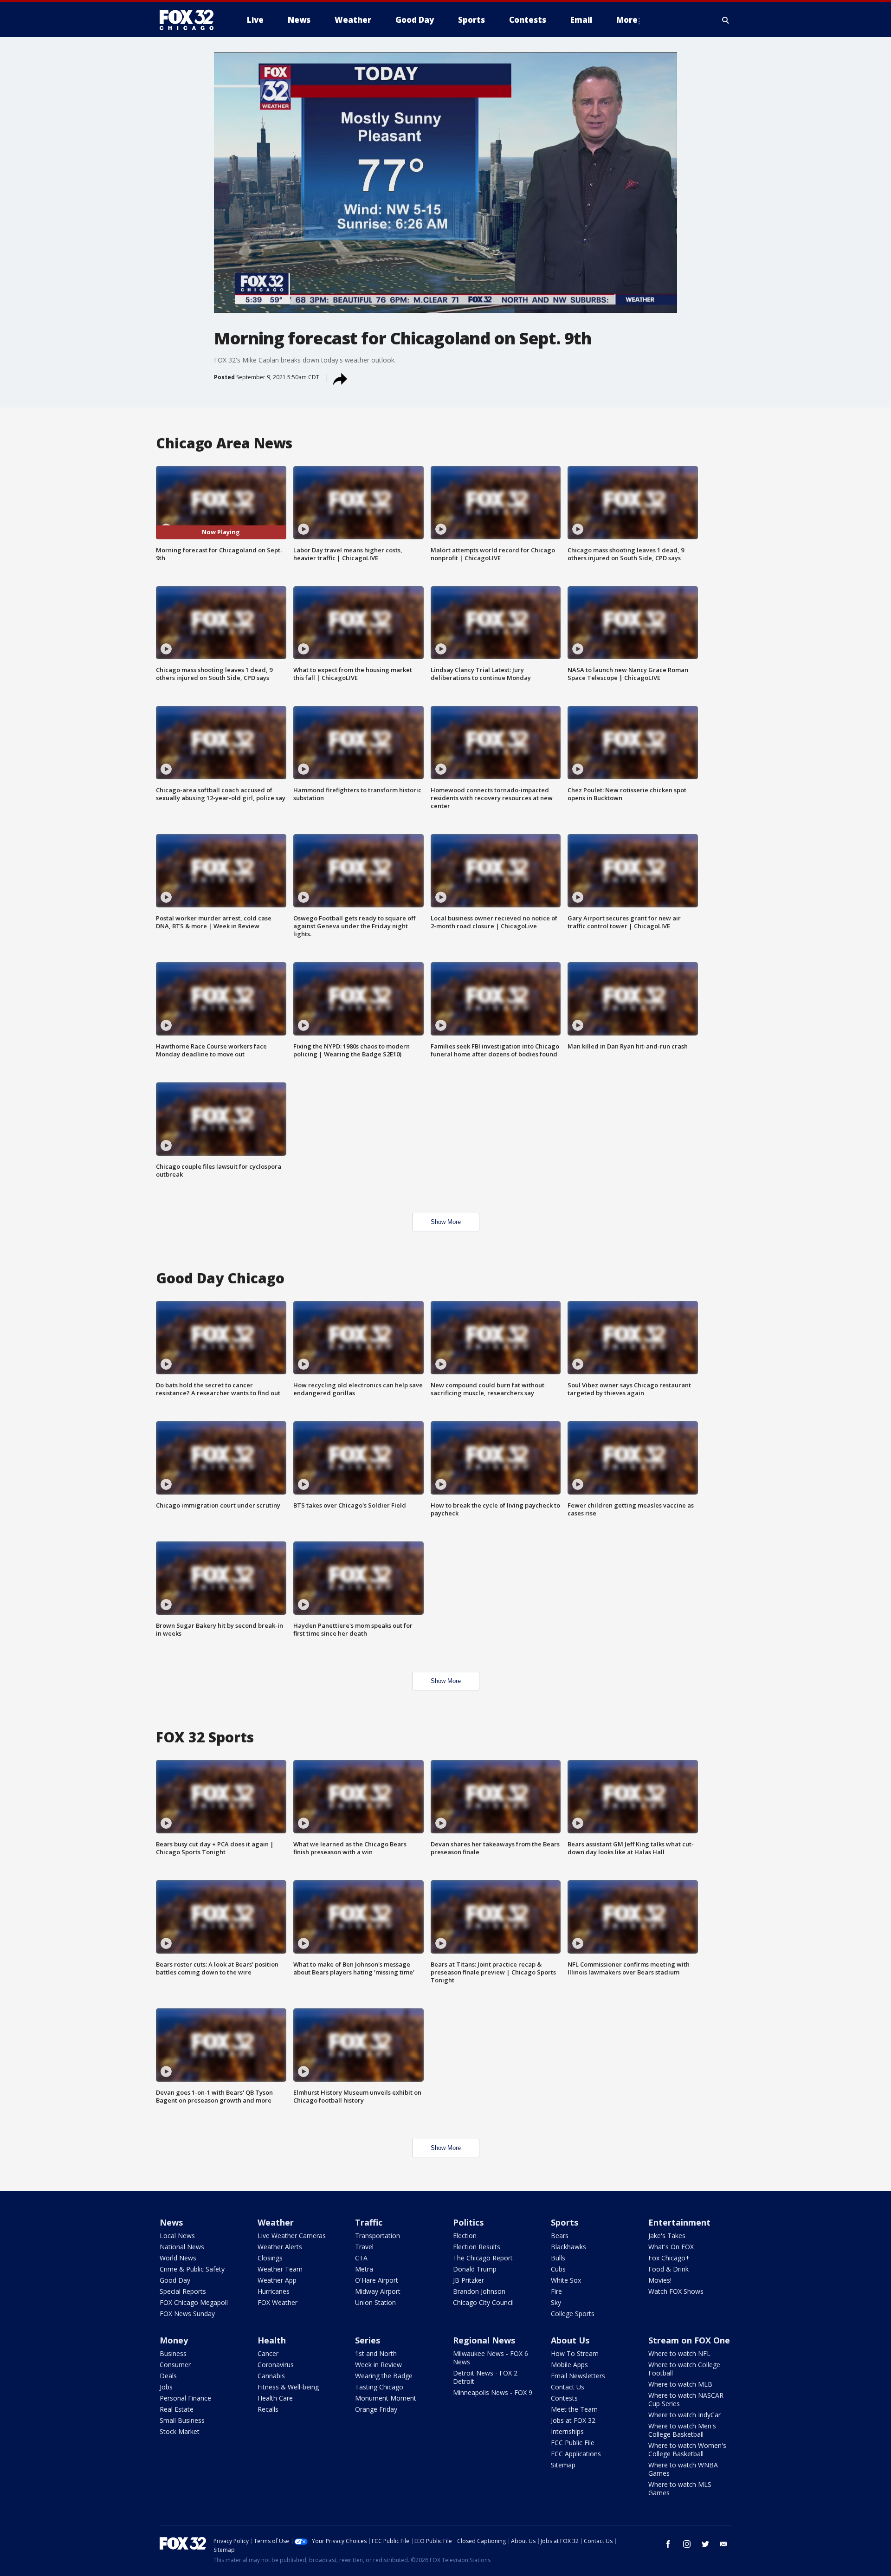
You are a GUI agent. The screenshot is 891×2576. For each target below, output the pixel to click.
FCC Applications (576, 2454)
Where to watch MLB (680, 2384)
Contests (564, 2398)
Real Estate (177, 2409)
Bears (560, 2236)
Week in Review (378, 2365)
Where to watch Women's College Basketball (687, 2450)
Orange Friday (376, 2409)
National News (182, 2247)
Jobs (166, 2387)
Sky (556, 2302)
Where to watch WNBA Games (683, 2469)
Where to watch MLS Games (680, 2489)
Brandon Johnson (479, 2291)
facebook (668, 2544)
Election (465, 2236)
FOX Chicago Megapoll (194, 2302)
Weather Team (280, 2269)
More (627, 20)
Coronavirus (276, 2365)
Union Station (375, 2302)
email (724, 2544)
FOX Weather (278, 2302)
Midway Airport (378, 2291)
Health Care (275, 2398)
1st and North (376, 2353)
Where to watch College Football (684, 2369)
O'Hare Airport (377, 2280)
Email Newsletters (578, 2376)
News (171, 2222)
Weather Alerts (280, 2247)
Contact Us (568, 2387)
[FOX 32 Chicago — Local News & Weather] (190, 20)
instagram (687, 2544)
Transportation (378, 2236)
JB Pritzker (468, 2280)
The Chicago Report (483, 2258)
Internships (567, 2431)
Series (368, 2340)
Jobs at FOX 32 (573, 2420)
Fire (556, 2291)
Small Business (182, 2420)
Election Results (477, 2247)
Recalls (268, 2409)
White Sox (566, 2280)
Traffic (369, 2222)
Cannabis (271, 2376)
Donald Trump (475, 2269)
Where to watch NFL (679, 2353)
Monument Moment (386, 2398)
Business (173, 2353)
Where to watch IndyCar (684, 2415)
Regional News (484, 2340)
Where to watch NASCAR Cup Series (686, 2399)
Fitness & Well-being (288, 2387)
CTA (361, 2258)
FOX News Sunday (187, 2314)
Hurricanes (274, 2291)
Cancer (268, 2353)
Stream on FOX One (689, 2340)
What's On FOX (671, 2247)
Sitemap (563, 2465)
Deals (168, 2376)
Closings (270, 2258)
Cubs (558, 2269)
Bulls (558, 2258)
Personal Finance (185, 2398)
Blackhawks (568, 2247)
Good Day (175, 2280)
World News (178, 2258)
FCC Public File (573, 2443)
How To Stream (575, 2353)
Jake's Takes (667, 2236)
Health (272, 2340)
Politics (468, 2222)
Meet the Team (574, 2409)
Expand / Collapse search (726, 20)
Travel (364, 2247)
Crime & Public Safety (192, 2269)
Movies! (660, 2280)
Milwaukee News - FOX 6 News (491, 2358)
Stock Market (180, 2431)
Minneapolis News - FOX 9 (493, 2392)
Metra (364, 2269)
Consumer (175, 2365)
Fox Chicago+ (669, 2258)
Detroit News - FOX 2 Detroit (485, 2377)
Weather (276, 2222)
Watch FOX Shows (676, 2291)
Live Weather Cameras (292, 2236)
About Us (570, 2340)
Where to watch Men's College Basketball (682, 2430)
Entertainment (679, 2222)
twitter (705, 2544)
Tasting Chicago (379, 2387)
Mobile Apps (569, 2365)
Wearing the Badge (384, 2376)
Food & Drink (668, 2269)
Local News (177, 2236)
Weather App (277, 2280)
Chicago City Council (483, 2302)
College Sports (573, 2314)
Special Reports (183, 2291)
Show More (446, 1222)
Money (174, 2340)
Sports (565, 2222)
